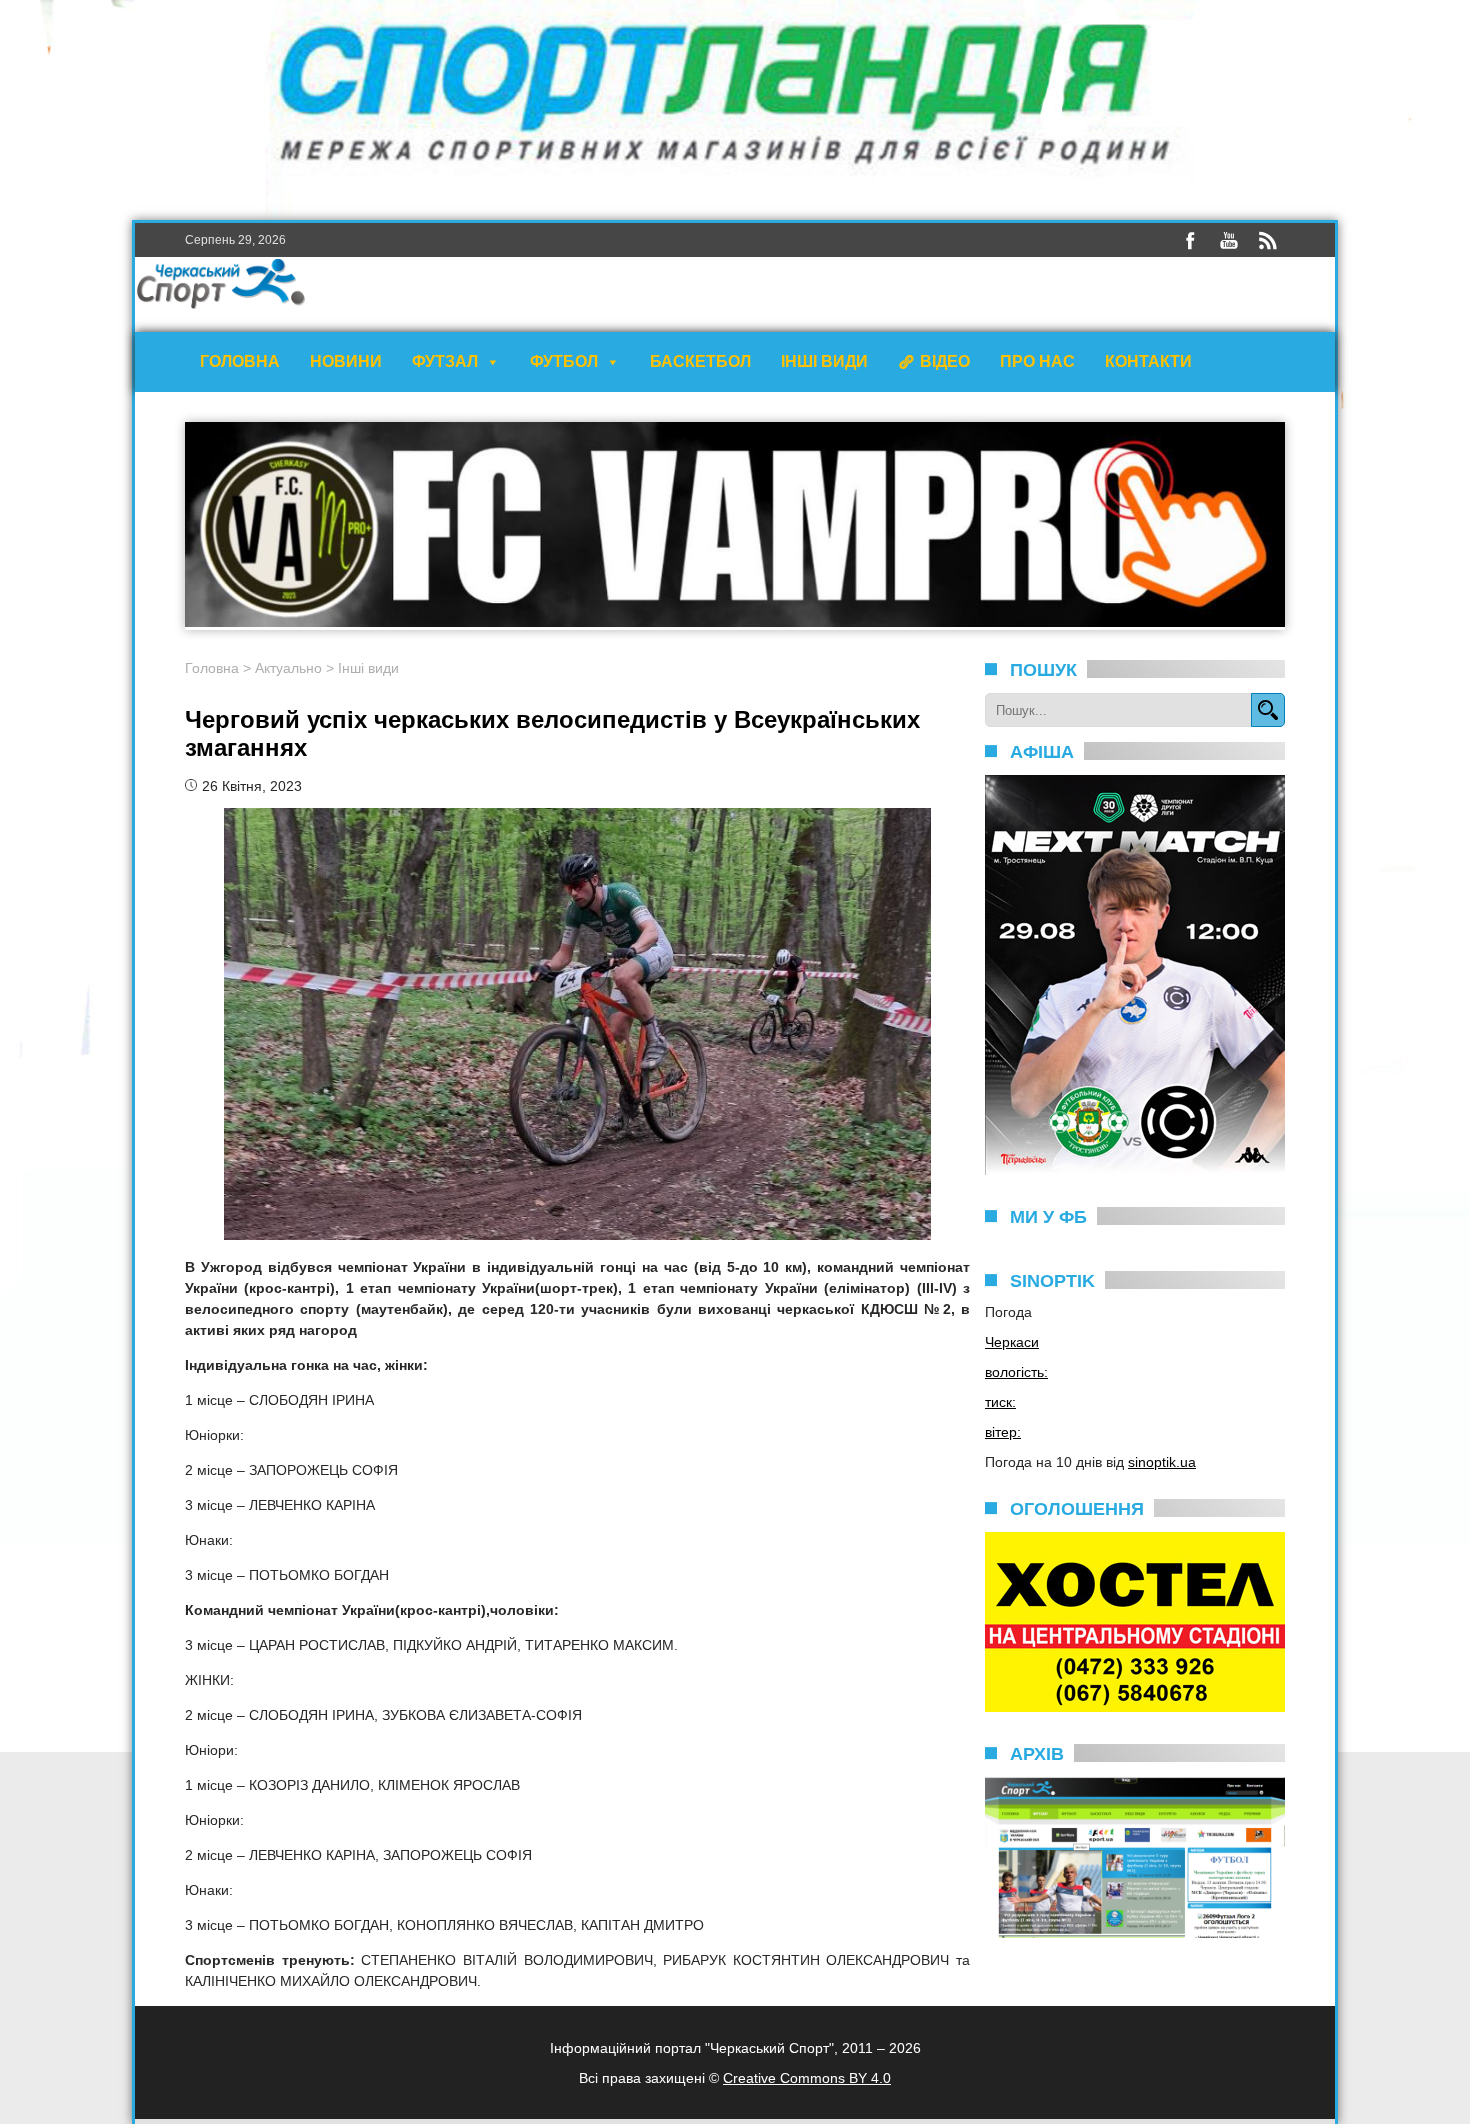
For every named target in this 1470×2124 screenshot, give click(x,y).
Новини (346, 361)
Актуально (288, 668)
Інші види (824, 361)
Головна (240, 361)
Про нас (1037, 361)
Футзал (445, 361)
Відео (945, 361)
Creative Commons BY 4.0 (807, 2078)
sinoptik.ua (1162, 1462)
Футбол (564, 361)
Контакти (1148, 361)
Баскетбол (700, 361)
